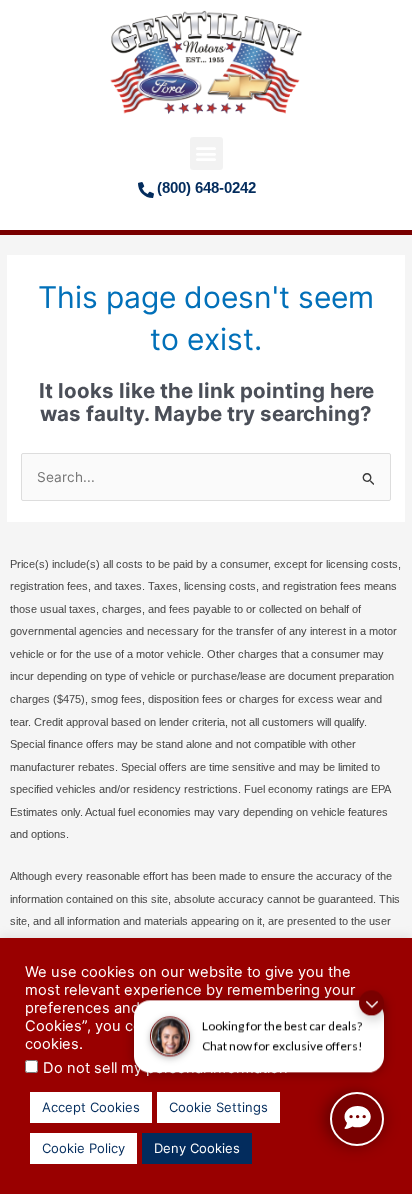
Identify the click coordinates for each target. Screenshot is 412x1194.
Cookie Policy (83, 1148)
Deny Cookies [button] (197, 1148)
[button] (206, 153)
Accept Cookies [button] (91, 1107)
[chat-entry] (357, 1119)
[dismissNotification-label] (371, 995)
